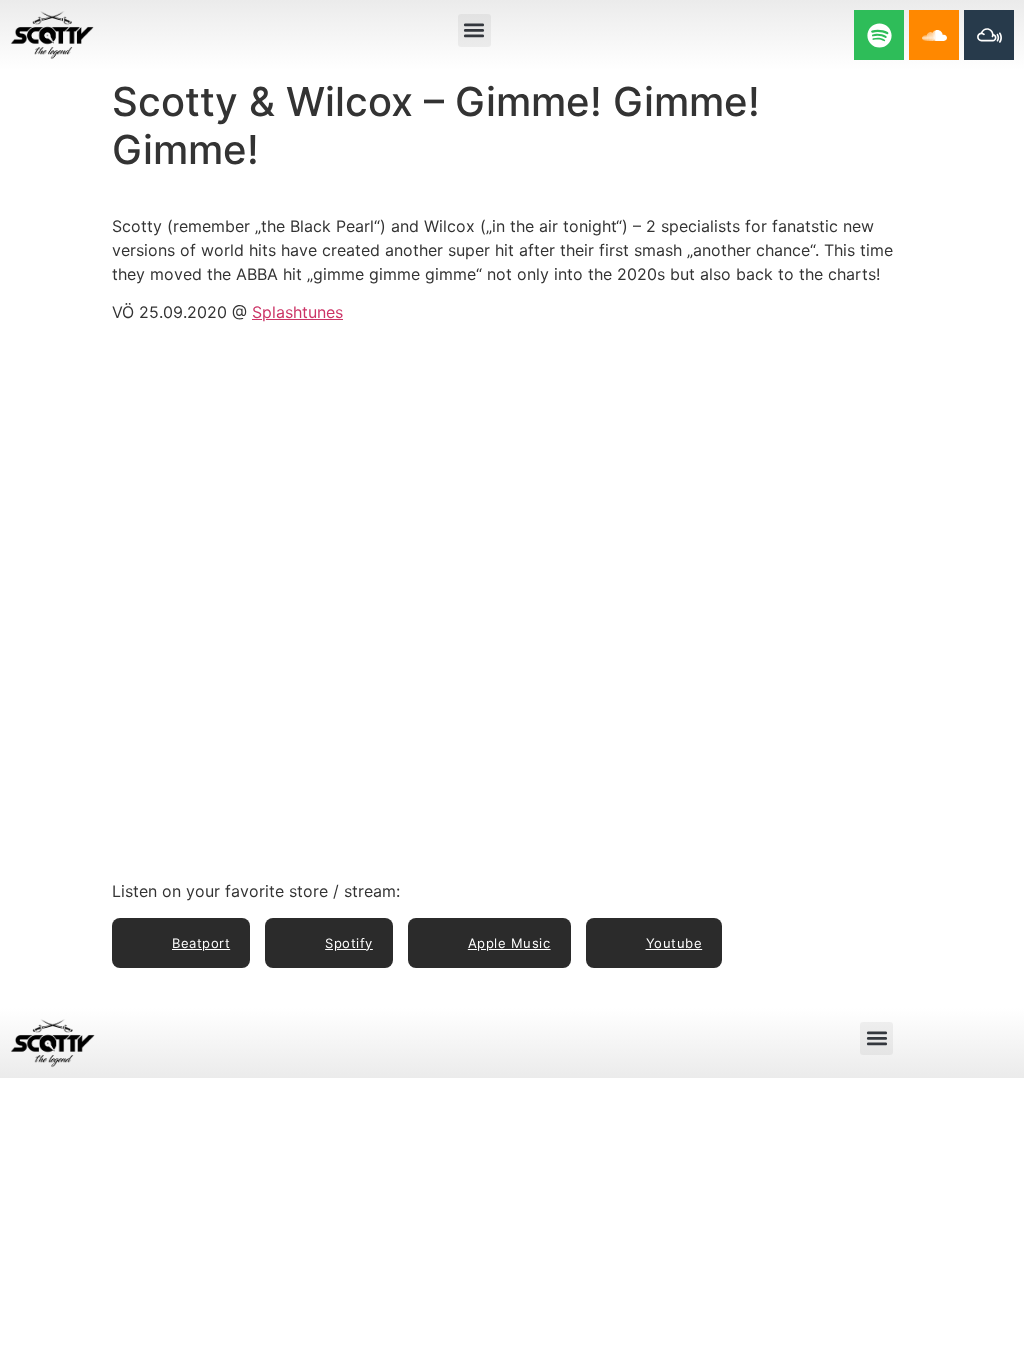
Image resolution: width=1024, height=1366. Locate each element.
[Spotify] (879, 35)
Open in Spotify (857, 372)
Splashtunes (297, 312)
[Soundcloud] (934, 35)
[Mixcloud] (989, 35)
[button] (474, 30)
